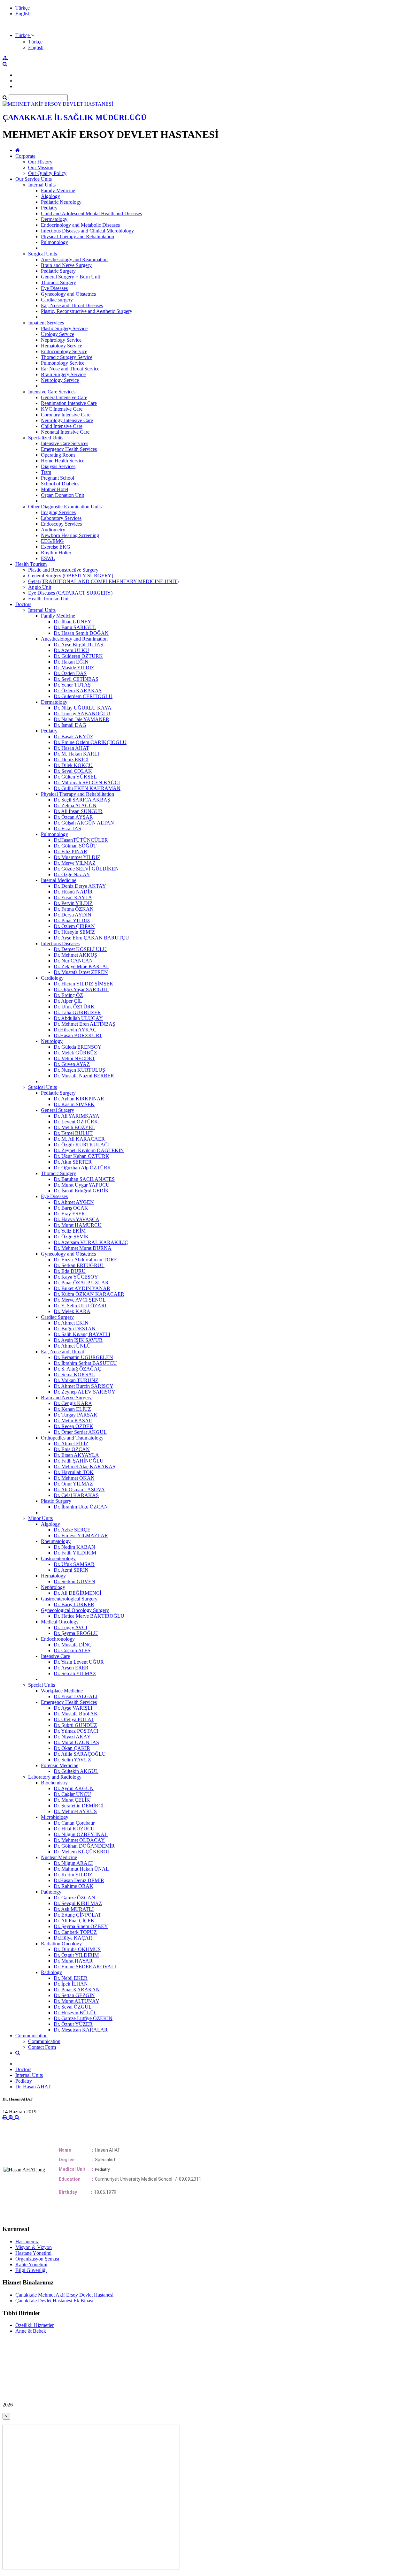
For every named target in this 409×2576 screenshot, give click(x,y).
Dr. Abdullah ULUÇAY (78, 1018)
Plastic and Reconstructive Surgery (63, 570)
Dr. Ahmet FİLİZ (71, 1444)
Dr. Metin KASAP (73, 1421)
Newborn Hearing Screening (70, 535)
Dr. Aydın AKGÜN (74, 1788)
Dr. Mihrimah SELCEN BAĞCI (87, 783)
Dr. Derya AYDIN (73, 915)
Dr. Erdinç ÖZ (68, 995)
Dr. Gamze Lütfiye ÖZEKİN (83, 2018)
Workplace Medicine (62, 1691)
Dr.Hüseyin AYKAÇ (75, 1030)
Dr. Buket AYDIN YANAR (82, 1288)
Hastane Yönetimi (33, 2253)
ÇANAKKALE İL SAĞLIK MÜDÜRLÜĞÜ (74, 118)
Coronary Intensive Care (66, 415)
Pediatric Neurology (61, 202)
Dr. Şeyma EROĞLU (76, 1633)
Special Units (42, 1685)
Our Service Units (34, 179)
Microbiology (55, 1817)
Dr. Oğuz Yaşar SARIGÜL (81, 989)
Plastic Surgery (56, 1501)
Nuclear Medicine (59, 1857)
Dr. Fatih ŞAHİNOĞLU (79, 1461)
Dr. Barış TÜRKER (74, 1604)
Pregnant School (58, 478)
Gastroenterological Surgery (69, 1599)
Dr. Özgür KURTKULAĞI (82, 1145)
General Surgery (58, 1110)
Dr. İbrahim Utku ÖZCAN (81, 1507)
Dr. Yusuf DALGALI (76, 1696)
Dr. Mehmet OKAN (74, 1478)
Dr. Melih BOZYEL (74, 1127)
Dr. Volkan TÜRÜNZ (76, 1380)
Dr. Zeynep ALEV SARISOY (85, 1392)
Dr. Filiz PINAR (70, 851)
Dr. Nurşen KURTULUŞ (79, 1070)
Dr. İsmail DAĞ (70, 725)
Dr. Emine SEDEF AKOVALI (85, 1967)
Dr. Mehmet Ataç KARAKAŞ (85, 1467)
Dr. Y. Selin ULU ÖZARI (80, 1306)
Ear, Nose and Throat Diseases (72, 305)
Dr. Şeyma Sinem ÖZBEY (81, 1926)
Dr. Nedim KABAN (74, 1547)
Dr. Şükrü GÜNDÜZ (75, 1725)
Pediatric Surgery (58, 271)
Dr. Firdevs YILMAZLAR (81, 1535)
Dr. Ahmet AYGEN (74, 1202)
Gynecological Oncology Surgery (75, 1610)
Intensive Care (55, 1656)
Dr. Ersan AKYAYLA (76, 1455)
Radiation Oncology (61, 1944)
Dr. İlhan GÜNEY (73, 622)
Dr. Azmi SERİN (71, 1570)
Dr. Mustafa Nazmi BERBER (84, 1076)
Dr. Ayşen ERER (71, 1668)
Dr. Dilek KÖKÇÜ (73, 765)
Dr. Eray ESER (69, 1214)
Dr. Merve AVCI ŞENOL (80, 1300)
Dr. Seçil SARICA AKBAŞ (82, 800)
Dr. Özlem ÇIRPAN (74, 926)
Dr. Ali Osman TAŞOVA (79, 1489)
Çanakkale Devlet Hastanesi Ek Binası (54, 2301)
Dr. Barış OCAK (71, 1208)
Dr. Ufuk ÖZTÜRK (74, 1007)
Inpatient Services (46, 323)
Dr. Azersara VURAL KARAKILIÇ (91, 1242)
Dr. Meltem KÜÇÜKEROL (82, 1852)
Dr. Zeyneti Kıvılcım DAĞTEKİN (89, 1150)
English (23, 14)
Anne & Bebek (31, 2331)
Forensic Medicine (60, 1765)
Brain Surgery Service (63, 374)
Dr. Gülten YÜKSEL (75, 777)
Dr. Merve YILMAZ (75, 863)
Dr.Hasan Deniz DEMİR (79, 1880)
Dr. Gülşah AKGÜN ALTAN (84, 823)
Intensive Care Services (52, 392)
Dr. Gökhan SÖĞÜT (75, 846)
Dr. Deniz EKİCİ (71, 760)
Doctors (23, 604)
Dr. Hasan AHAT (71, 748)
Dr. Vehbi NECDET (74, 1058)
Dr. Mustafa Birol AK (76, 1714)
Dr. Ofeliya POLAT (74, 1719)
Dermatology (54, 219)
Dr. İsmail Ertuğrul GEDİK (81, 1191)
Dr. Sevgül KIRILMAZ (78, 1903)
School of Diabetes (60, 484)
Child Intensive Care (62, 426)
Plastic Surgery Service (64, 328)
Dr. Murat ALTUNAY (77, 2001)
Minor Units (40, 1518)
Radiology (51, 1972)
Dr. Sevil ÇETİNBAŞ (76, 679)
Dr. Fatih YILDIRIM (75, 1553)
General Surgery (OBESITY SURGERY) (71, 576)
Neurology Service (60, 380)
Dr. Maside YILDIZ (74, 668)
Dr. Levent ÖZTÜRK (76, 1122)
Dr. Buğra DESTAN (75, 1329)
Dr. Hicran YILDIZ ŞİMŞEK (84, 984)
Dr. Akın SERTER (73, 1162)
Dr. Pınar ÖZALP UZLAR (81, 1283)
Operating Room (58, 455)
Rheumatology (56, 1541)
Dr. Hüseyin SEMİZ (74, 932)
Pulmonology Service (63, 363)
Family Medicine (58, 190)
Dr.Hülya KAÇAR (73, 1938)
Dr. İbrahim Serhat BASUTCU (85, 1363)
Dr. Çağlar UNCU (72, 1794)
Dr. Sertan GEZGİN (74, 1995)
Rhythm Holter (56, 553)
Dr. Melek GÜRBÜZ (75, 1053)
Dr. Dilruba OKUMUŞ (77, 1949)
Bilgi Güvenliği (31, 2270)
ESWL (48, 558)
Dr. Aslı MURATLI (74, 1909)
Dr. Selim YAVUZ (72, 1760)
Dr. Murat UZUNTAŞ (76, 1742)
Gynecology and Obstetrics (68, 294)
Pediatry (49, 208)
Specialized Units (46, 438)
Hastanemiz (27, 2242)
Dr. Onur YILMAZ (73, 1484)
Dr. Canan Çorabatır (74, 1823)
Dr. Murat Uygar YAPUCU (82, 1185)
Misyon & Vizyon (34, 2247)
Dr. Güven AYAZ (72, 1064)
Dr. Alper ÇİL (68, 1001)
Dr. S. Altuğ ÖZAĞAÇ (77, 1369)
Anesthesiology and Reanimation (74, 259)
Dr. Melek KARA (72, 1311)
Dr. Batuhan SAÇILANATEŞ (84, 1179)
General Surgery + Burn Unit (70, 277)
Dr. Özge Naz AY (72, 874)
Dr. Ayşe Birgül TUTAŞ (78, 645)
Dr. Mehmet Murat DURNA (83, 1248)
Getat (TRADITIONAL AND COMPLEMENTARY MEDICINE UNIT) (103, 581)
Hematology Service (62, 346)
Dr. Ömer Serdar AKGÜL (80, 1432)
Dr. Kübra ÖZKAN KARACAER (89, 1294)
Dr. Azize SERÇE (72, 1530)
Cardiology (52, 978)
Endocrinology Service (64, 351)
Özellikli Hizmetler (35, 2325)
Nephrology (53, 1587)
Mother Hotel (54, 489)
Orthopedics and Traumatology (72, 1438)
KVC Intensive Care (62, 409)
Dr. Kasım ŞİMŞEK (74, 1104)
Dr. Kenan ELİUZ (72, 1409)
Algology (50, 196)
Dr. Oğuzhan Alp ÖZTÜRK (82, 1168)
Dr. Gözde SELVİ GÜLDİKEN (86, 869)
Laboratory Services (61, 518)
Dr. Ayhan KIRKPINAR (79, 1099)
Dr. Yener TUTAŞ (72, 685)
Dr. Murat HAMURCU (78, 1225)
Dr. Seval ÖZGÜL (73, 2007)
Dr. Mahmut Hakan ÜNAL (81, 1869)
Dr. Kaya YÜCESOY (76, 1277)
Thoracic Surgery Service (67, 357)
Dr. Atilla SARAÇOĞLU (80, 1754)
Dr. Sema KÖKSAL (74, 1375)
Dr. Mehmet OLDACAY (79, 1840)
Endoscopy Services (61, 524)
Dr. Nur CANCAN (73, 961)
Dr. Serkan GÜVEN (74, 1581)
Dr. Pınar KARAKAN (77, 1990)
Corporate (25, 156)
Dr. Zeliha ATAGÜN (75, 805)
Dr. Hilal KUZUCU (74, 1829)
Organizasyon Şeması (37, 2259)
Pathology (51, 1892)
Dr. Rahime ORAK (73, 1886)
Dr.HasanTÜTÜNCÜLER (81, 840)
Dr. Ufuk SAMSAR (74, 1564)
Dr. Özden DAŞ (70, 673)
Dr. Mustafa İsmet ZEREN (81, 972)
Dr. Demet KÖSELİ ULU (80, 949)
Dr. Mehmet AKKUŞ (75, 955)
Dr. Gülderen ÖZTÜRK (78, 656)
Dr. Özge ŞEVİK (71, 1237)
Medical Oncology (60, 1622)
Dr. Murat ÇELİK (72, 1800)
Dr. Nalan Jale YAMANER (81, 719)
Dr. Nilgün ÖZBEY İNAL (81, 1834)
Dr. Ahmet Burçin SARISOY (84, 1386)
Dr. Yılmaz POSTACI (76, 1731)
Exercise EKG (56, 547)
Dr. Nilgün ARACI (73, 1863)
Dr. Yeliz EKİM (70, 1231)
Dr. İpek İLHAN (71, 1984)
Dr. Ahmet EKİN (71, 1323)
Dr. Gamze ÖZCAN (74, 1898)
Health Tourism (31, 564)
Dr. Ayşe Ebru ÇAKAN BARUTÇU (91, 938)
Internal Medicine (59, 880)
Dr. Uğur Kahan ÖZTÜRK (81, 1156)
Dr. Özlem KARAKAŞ (78, 691)
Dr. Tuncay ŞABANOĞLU (82, 714)
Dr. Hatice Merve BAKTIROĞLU (89, 1616)
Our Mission (41, 167)
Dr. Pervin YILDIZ (73, 903)
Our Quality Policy (47, 173)
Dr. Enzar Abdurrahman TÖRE (85, 1260)
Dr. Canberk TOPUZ (75, 1932)
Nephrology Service (61, 340)
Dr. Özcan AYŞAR (73, 817)
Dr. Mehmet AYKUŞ (75, 1811)
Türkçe (23, 8)
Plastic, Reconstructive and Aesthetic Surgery (87, 311)
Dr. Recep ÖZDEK (73, 1426)
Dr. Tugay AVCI (70, 1627)
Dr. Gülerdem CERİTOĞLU (83, 696)
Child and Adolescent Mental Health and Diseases (91, 213)
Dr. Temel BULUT (73, 1133)
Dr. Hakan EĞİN (71, 662)
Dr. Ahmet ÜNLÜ (72, 1346)
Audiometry (53, 530)
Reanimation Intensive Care (69, 403)
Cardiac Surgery (57, 1317)
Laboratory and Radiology (55, 1777)
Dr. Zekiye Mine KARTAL (81, 966)
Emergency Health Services (69, 449)
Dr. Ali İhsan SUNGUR (78, 811)
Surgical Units (42, 254)
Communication (31, 2036)
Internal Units (42, 185)
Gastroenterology (58, 1558)
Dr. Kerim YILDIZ (73, 1875)
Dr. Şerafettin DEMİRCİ (79, 1806)
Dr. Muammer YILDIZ (77, 857)
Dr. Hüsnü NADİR (73, 892)
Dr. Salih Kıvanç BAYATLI (82, 1334)
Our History (40, 162)
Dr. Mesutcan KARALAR (81, 2030)
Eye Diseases (54, 288)
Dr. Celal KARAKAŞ (76, 1495)
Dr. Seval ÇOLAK (73, 771)
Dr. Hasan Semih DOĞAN (81, 633)
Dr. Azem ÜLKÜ (71, 650)
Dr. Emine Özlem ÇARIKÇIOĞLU (90, 742)
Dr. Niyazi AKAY (72, 1737)
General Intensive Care (64, 397)
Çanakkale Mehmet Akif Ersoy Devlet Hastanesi (64, 2295)
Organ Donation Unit (62, 495)
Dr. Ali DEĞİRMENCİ (77, 1593)
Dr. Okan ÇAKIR (72, 1748)
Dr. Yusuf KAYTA (73, 897)
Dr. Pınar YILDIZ (72, 920)
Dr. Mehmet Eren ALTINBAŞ (85, 1024)
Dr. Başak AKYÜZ (73, 737)
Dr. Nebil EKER (71, 1978)
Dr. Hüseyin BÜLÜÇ (76, 2013)
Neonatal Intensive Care (65, 432)
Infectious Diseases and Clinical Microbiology (87, 231)
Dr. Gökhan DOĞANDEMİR (84, 1846)
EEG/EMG (52, 541)
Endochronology (58, 1639)
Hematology (53, 1576)
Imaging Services (58, 512)
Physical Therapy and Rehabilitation (77, 236)
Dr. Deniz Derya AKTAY (80, 886)
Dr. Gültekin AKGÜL (76, 1771)
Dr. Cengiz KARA (73, 1403)
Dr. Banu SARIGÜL (75, 627)
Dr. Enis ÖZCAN (72, 1449)
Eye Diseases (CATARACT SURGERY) (70, 593)
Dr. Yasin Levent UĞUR (79, 1662)
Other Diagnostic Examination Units (65, 507)
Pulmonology (54, 242)
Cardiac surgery (57, 300)
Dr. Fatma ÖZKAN (74, 909)
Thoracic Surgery (58, 282)
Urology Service (58, 334)
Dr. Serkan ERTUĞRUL (79, 1265)
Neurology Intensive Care (67, 420)
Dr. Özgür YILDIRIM (76, 1955)
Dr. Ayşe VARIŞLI (73, 1708)
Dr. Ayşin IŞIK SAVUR (78, 1340)
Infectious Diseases (60, 943)
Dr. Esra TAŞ (67, 828)
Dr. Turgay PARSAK (76, 1415)
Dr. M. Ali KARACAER (79, 1139)
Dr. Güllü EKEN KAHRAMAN (87, 788)
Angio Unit (40, 587)
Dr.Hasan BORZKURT (78, 1035)
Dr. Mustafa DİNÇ (73, 1645)
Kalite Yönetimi (31, 2264)
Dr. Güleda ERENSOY (78, 1047)
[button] (25, 35)
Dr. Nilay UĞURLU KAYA (83, 708)
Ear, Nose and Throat (62, 1352)
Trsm (46, 472)
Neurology (52, 1041)
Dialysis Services (58, 466)
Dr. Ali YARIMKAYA (77, 1116)
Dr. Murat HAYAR (73, 1961)
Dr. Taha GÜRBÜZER (77, 1012)
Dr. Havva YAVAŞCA (77, 1219)
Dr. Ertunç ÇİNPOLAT (77, 1915)
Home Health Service (63, 461)
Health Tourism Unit (49, 599)
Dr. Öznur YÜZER (73, 2024)
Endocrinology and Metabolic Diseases (80, 225)
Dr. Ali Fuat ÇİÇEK (74, 1921)
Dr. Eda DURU (70, 1271)
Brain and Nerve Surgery (66, 265)
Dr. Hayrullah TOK (74, 1472)
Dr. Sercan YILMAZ (75, 1673)
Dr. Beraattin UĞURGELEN (83, 1357)
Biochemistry (54, 1783)
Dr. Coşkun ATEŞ (72, 1650)
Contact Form (42, 2047)
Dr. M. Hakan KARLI (76, 754)
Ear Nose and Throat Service (70, 369)
